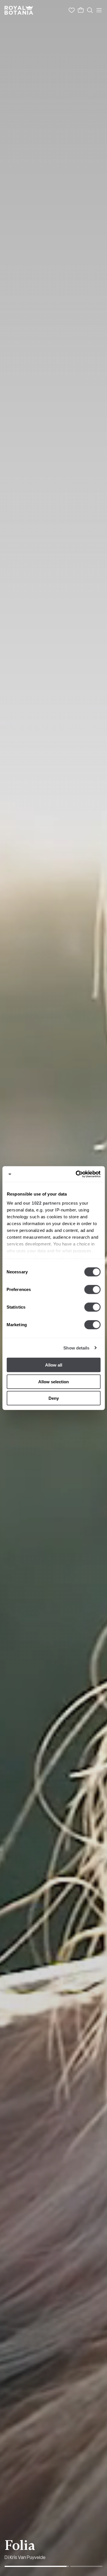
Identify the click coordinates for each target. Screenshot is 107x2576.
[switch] (92, 1290)
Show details (76, 1348)
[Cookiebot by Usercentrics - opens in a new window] (76, 1174)
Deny (54, 1398)
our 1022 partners (42, 1203)
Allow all (54, 1365)
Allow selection (53, 1381)
